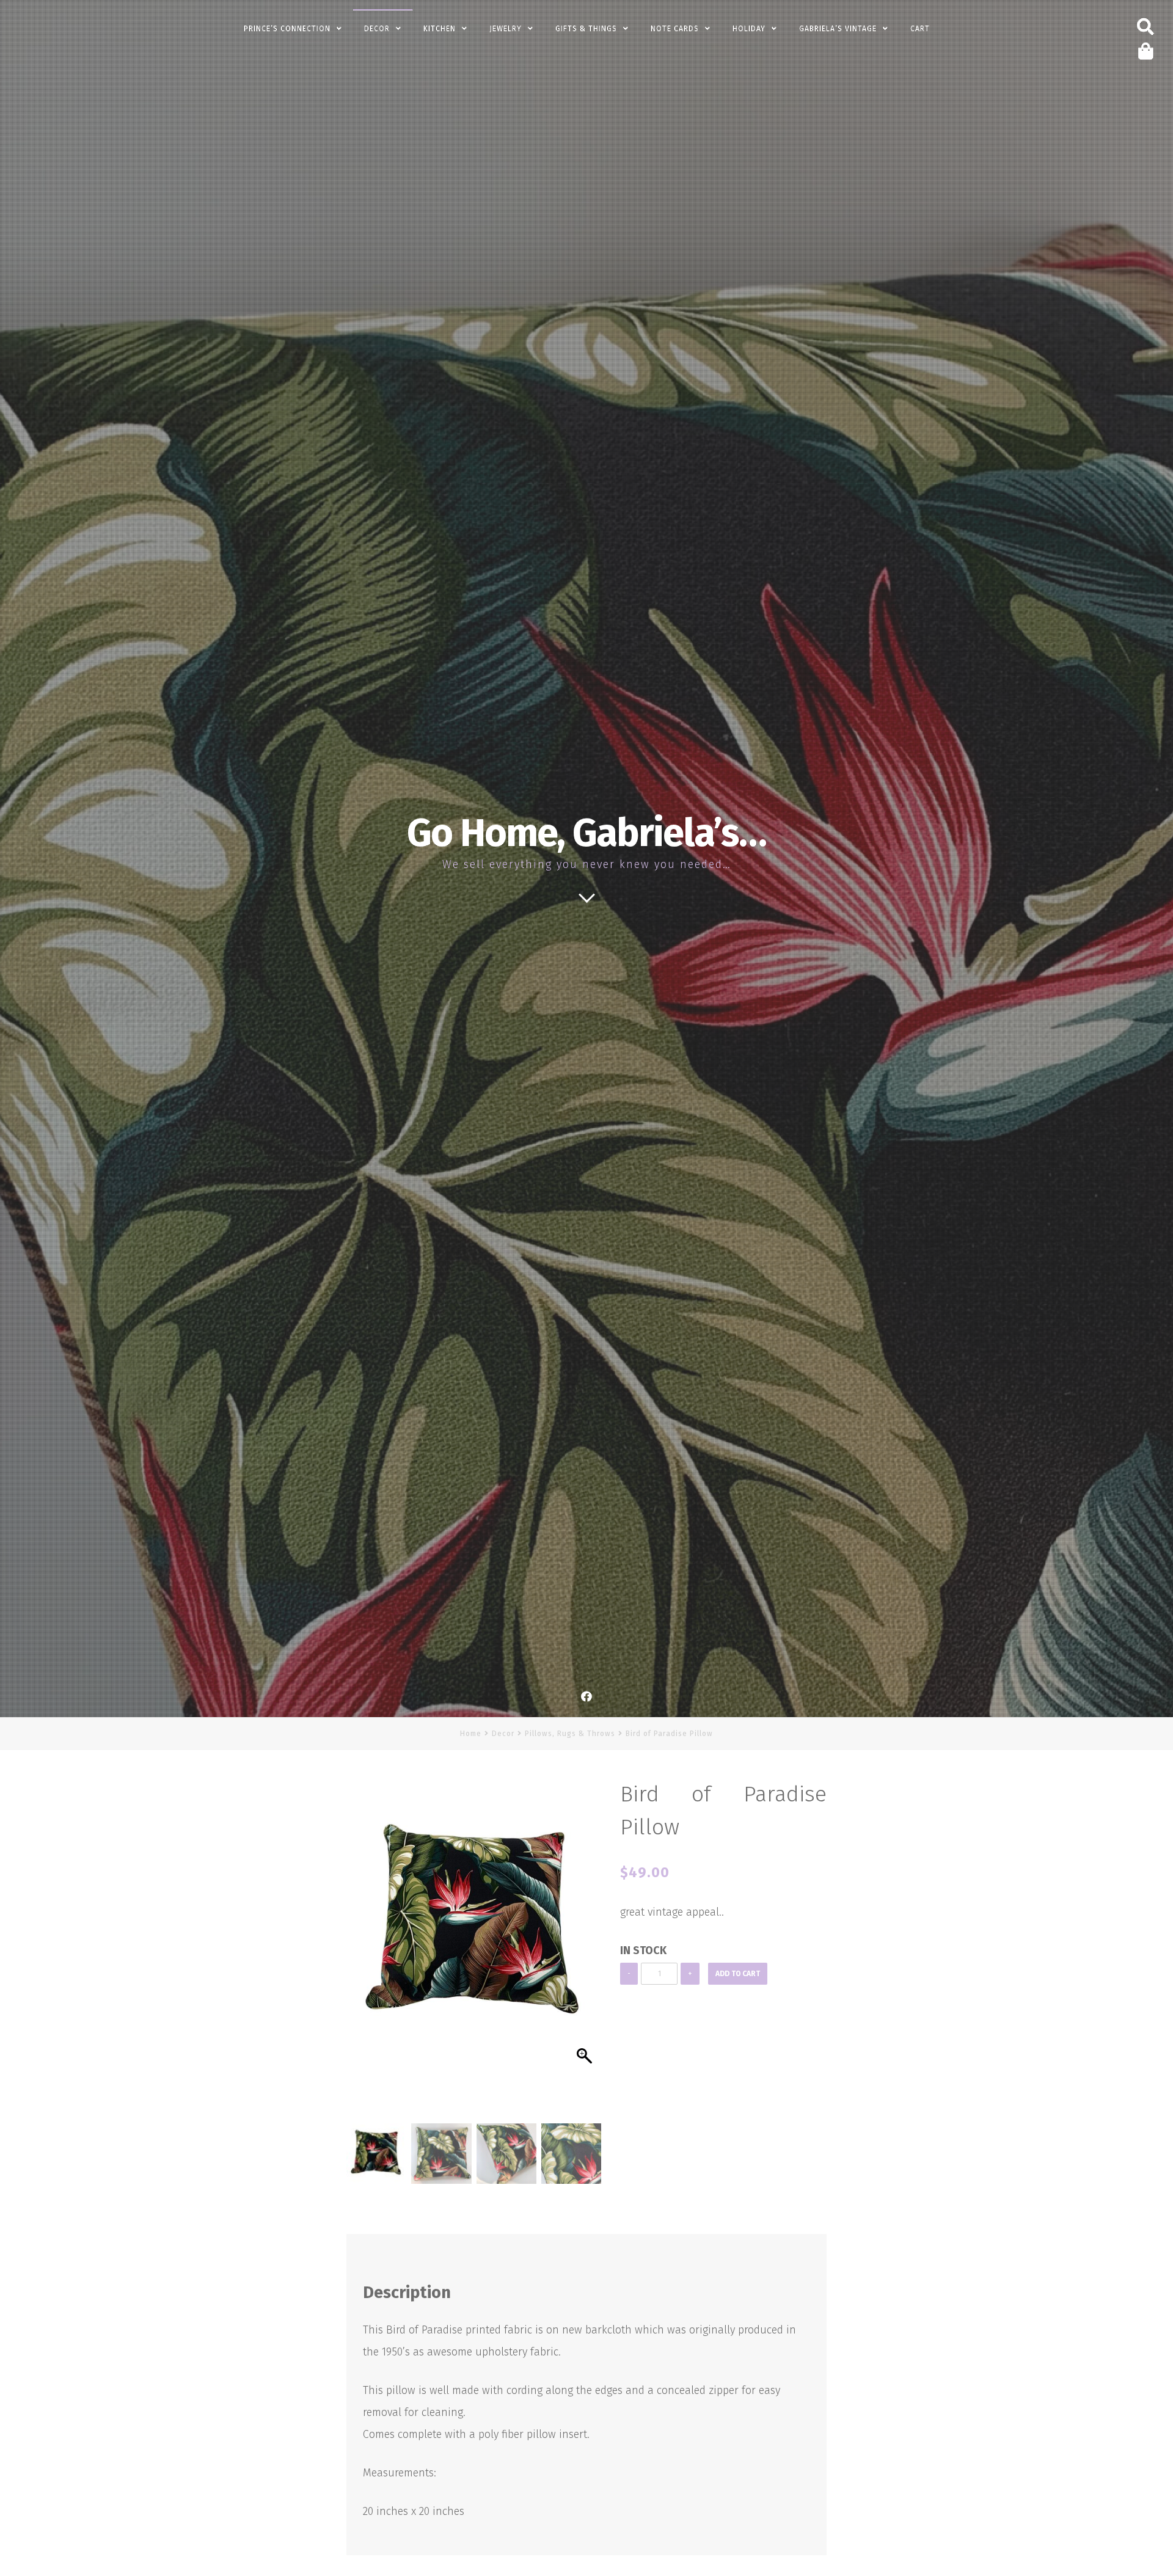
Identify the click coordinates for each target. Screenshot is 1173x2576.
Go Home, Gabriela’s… (586, 833)
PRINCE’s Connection (287, 29)
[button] (586, 1954)
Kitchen (440, 29)
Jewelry (506, 29)
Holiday (749, 29)
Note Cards (675, 29)
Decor (377, 29)
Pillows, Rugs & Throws (570, 1734)
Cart (920, 29)
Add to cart (738, 1974)
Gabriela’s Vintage (838, 29)
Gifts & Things (586, 29)
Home (471, 1734)
